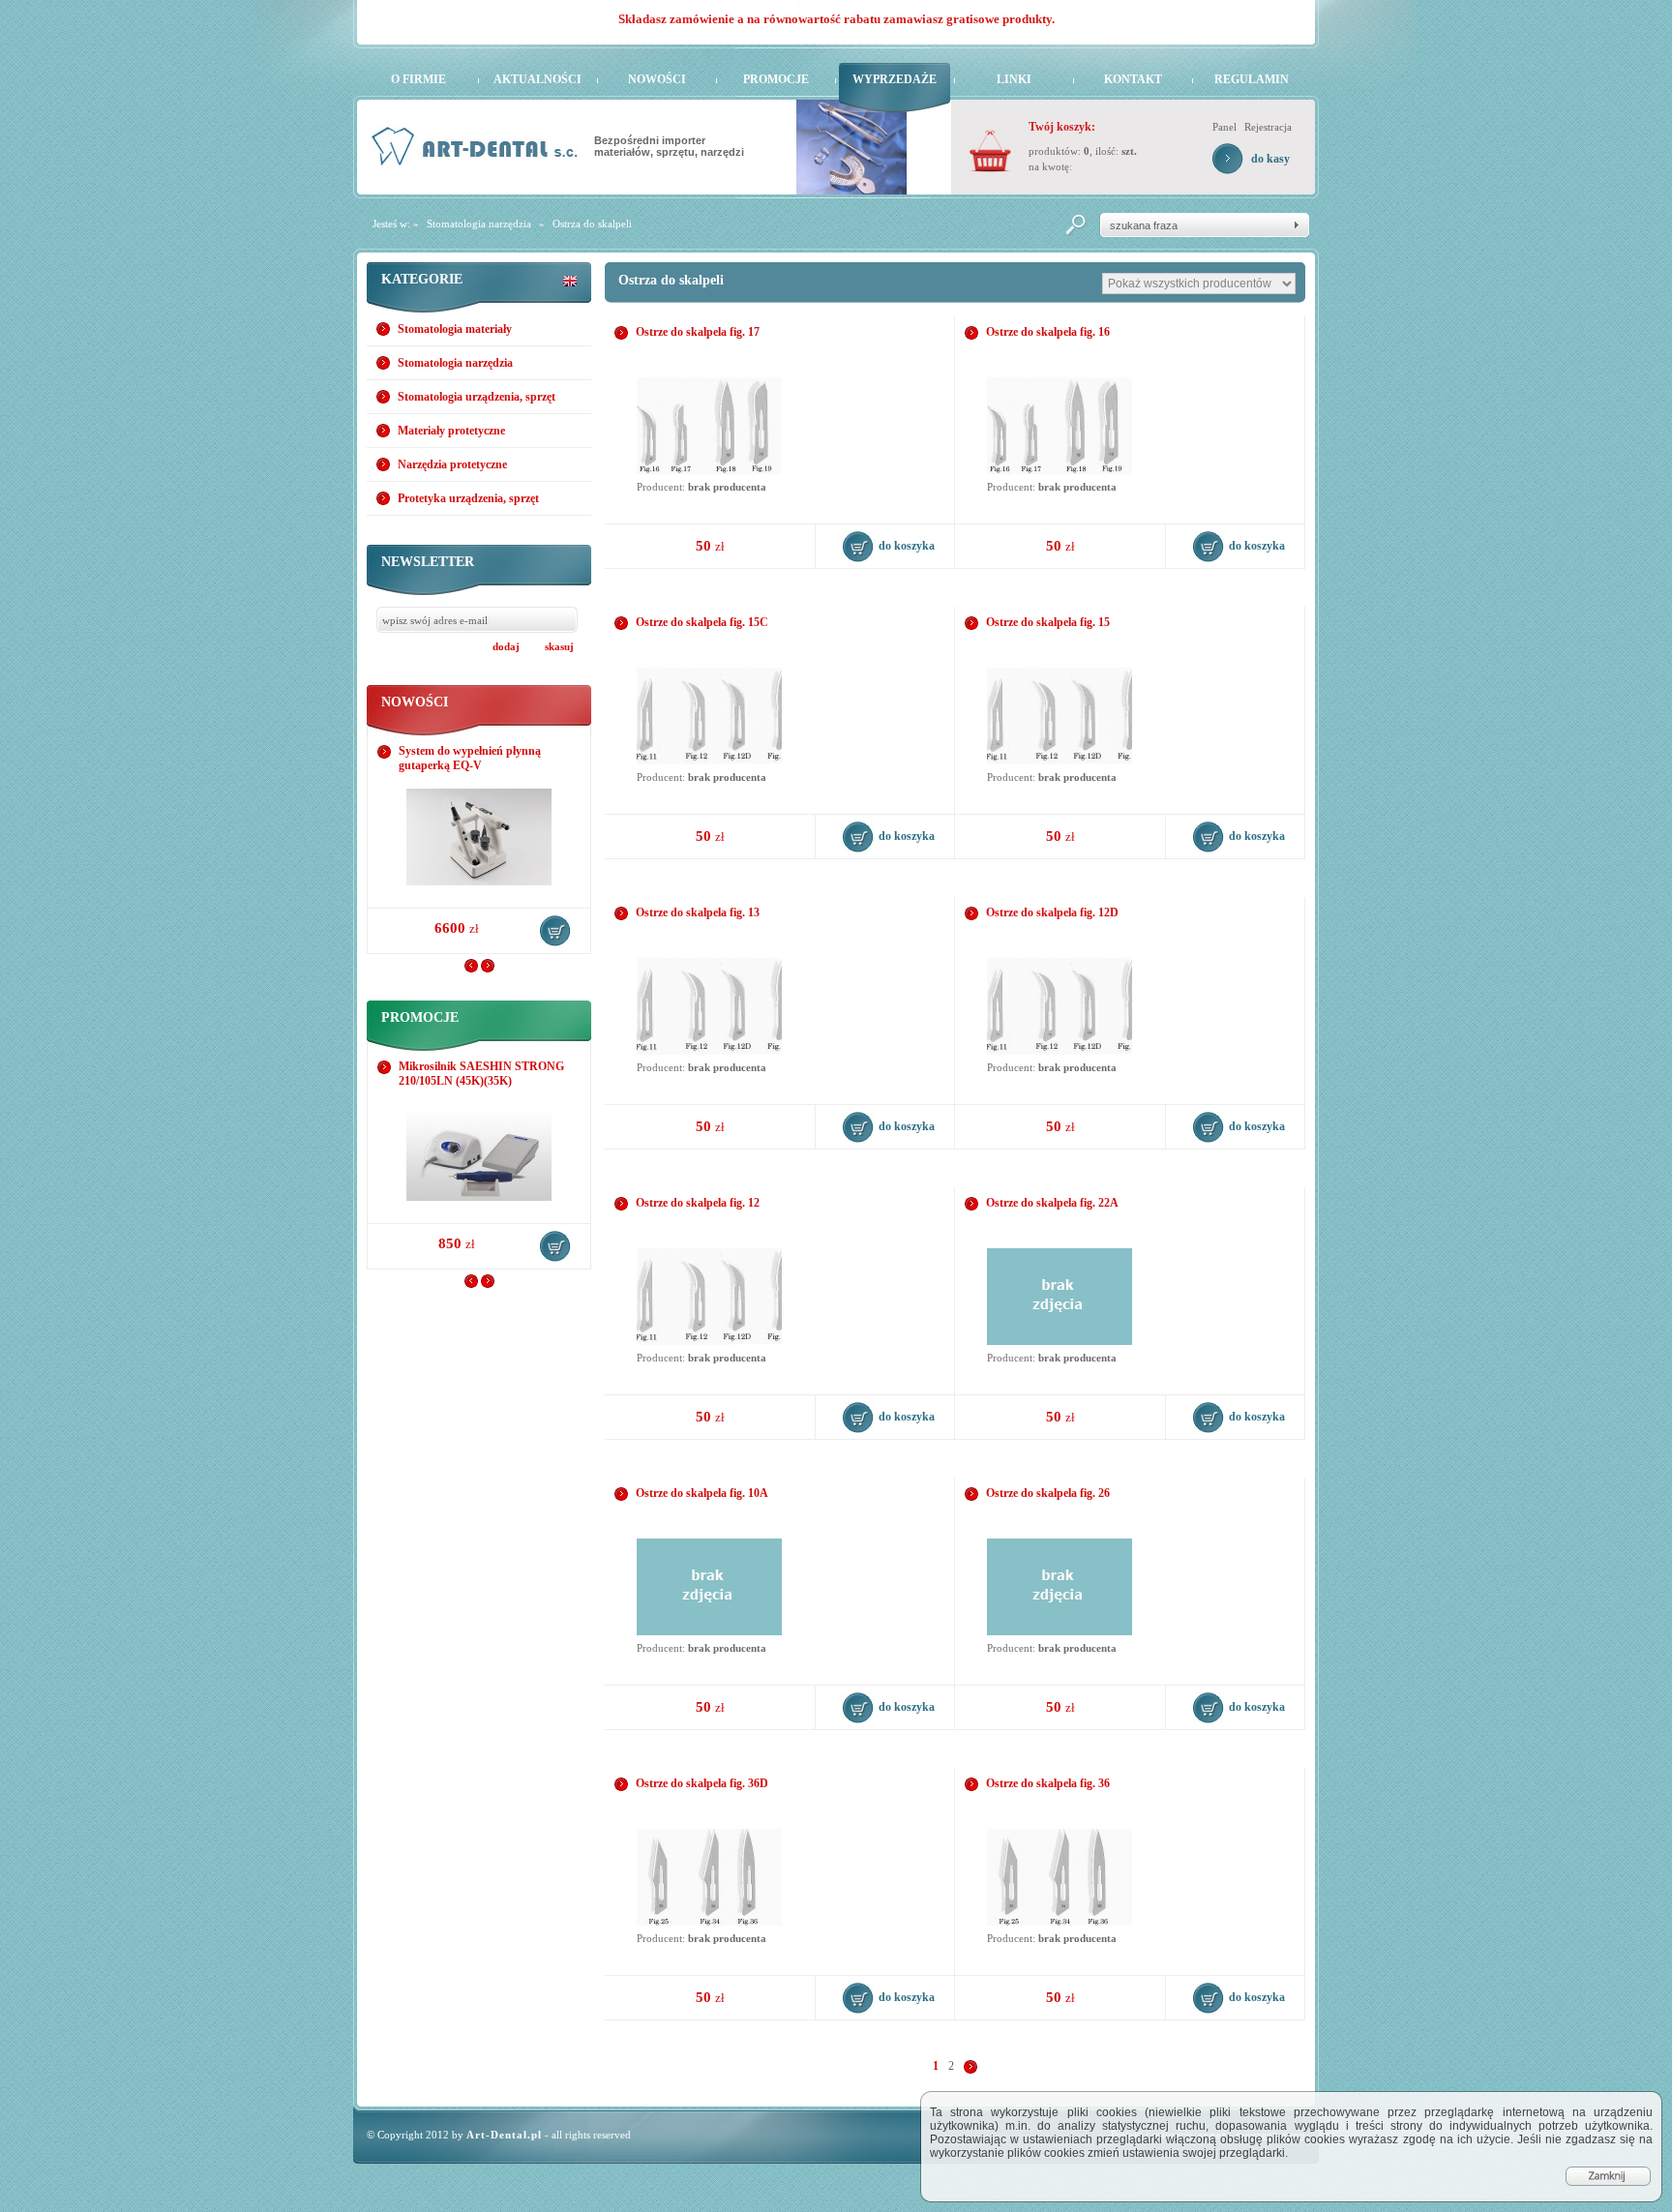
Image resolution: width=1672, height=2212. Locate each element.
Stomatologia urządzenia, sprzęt (477, 397)
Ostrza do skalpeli (592, 224)
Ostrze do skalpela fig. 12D (1052, 912)
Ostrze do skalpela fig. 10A (702, 1493)
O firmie (418, 79)
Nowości (657, 79)
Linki (1014, 79)
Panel (1224, 127)
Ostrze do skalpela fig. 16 (1048, 332)
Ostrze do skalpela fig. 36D (702, 1783)
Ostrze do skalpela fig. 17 (698, 332)
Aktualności (537, 79)
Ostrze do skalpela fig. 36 (1048, 1783)
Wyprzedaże (895, 79)
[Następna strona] (970, 2066)
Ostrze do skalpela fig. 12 (698, 1203)
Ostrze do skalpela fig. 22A (1052, 1203)
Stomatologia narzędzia (479, 224)
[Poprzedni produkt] (471, 969)
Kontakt (1133, 79)
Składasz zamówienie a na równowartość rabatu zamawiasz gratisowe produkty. (836, 19)
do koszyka (555, 931)
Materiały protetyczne (451, 431)
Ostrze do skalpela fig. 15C (702, 622)
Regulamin (1252, 79)
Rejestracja (1268, 127)
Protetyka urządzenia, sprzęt (468, 498)
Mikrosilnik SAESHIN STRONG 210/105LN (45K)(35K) (481, 1074)
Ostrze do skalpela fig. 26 (1048, 1493)
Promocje (776, 79)
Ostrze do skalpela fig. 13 (698, 912)
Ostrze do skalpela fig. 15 (1048, 622)
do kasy (1270, 159)
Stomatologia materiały (455, 329)
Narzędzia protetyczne (452, 464)
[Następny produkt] (488, 969)
